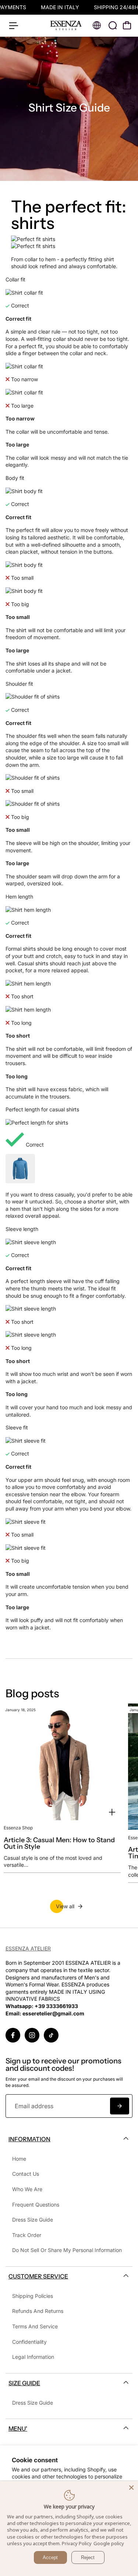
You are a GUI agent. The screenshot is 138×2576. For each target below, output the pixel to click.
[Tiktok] (51, 2035)
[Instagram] (32, 2035)
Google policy (109, 2543)
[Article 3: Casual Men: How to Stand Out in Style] (62, 1762)
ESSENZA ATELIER (28, 1948)
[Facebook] (13, 2035)
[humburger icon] (14, 26)
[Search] (113, 25)
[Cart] (127, 25)
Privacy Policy (77, 2543)
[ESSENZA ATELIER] (66, 25)
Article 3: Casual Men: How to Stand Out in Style (59, 1843)
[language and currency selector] (97, 25)
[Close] (131, 2488)
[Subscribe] (120, 2106)
